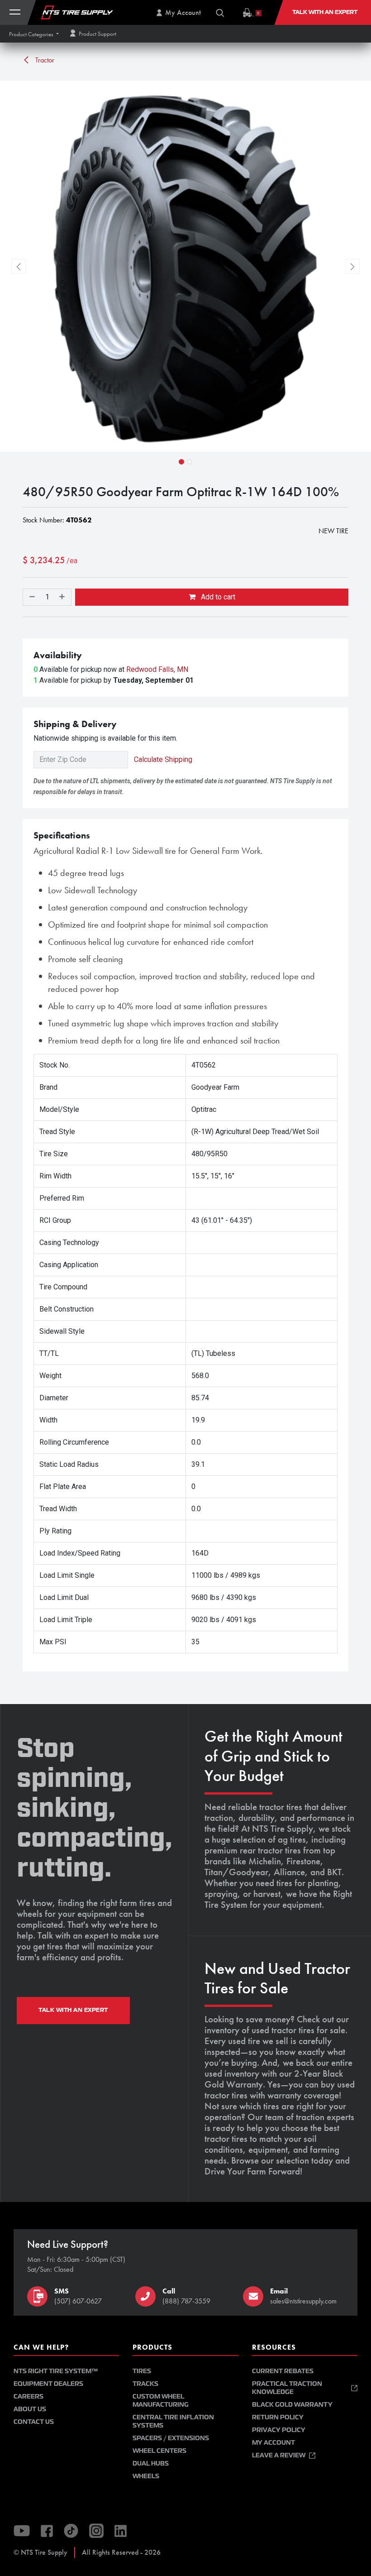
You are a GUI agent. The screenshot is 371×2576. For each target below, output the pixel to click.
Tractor (44, 60)
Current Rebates (283, 2371)
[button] (34, 34)
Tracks (145, 2384)
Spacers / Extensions (171, 2438)
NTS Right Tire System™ (56, 2371)
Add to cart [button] (217, 597)
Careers (29, 2396)
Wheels (146, 2476)
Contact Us (34, 2422)
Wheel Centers (159, 2451)
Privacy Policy (279, 2430)
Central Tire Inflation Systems (173, 2421)
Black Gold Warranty (292, 2405)
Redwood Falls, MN (157, 669)
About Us (30, 2409)
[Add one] (63, 597)
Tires (142, 2371)
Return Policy (278, 2417)
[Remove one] (31, 597)
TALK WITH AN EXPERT (73, 2010)
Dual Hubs (151, 2463)
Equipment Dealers (48, 2384)
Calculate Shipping (163, 759)
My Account (273, 2443)
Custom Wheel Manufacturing (161, 2401)
